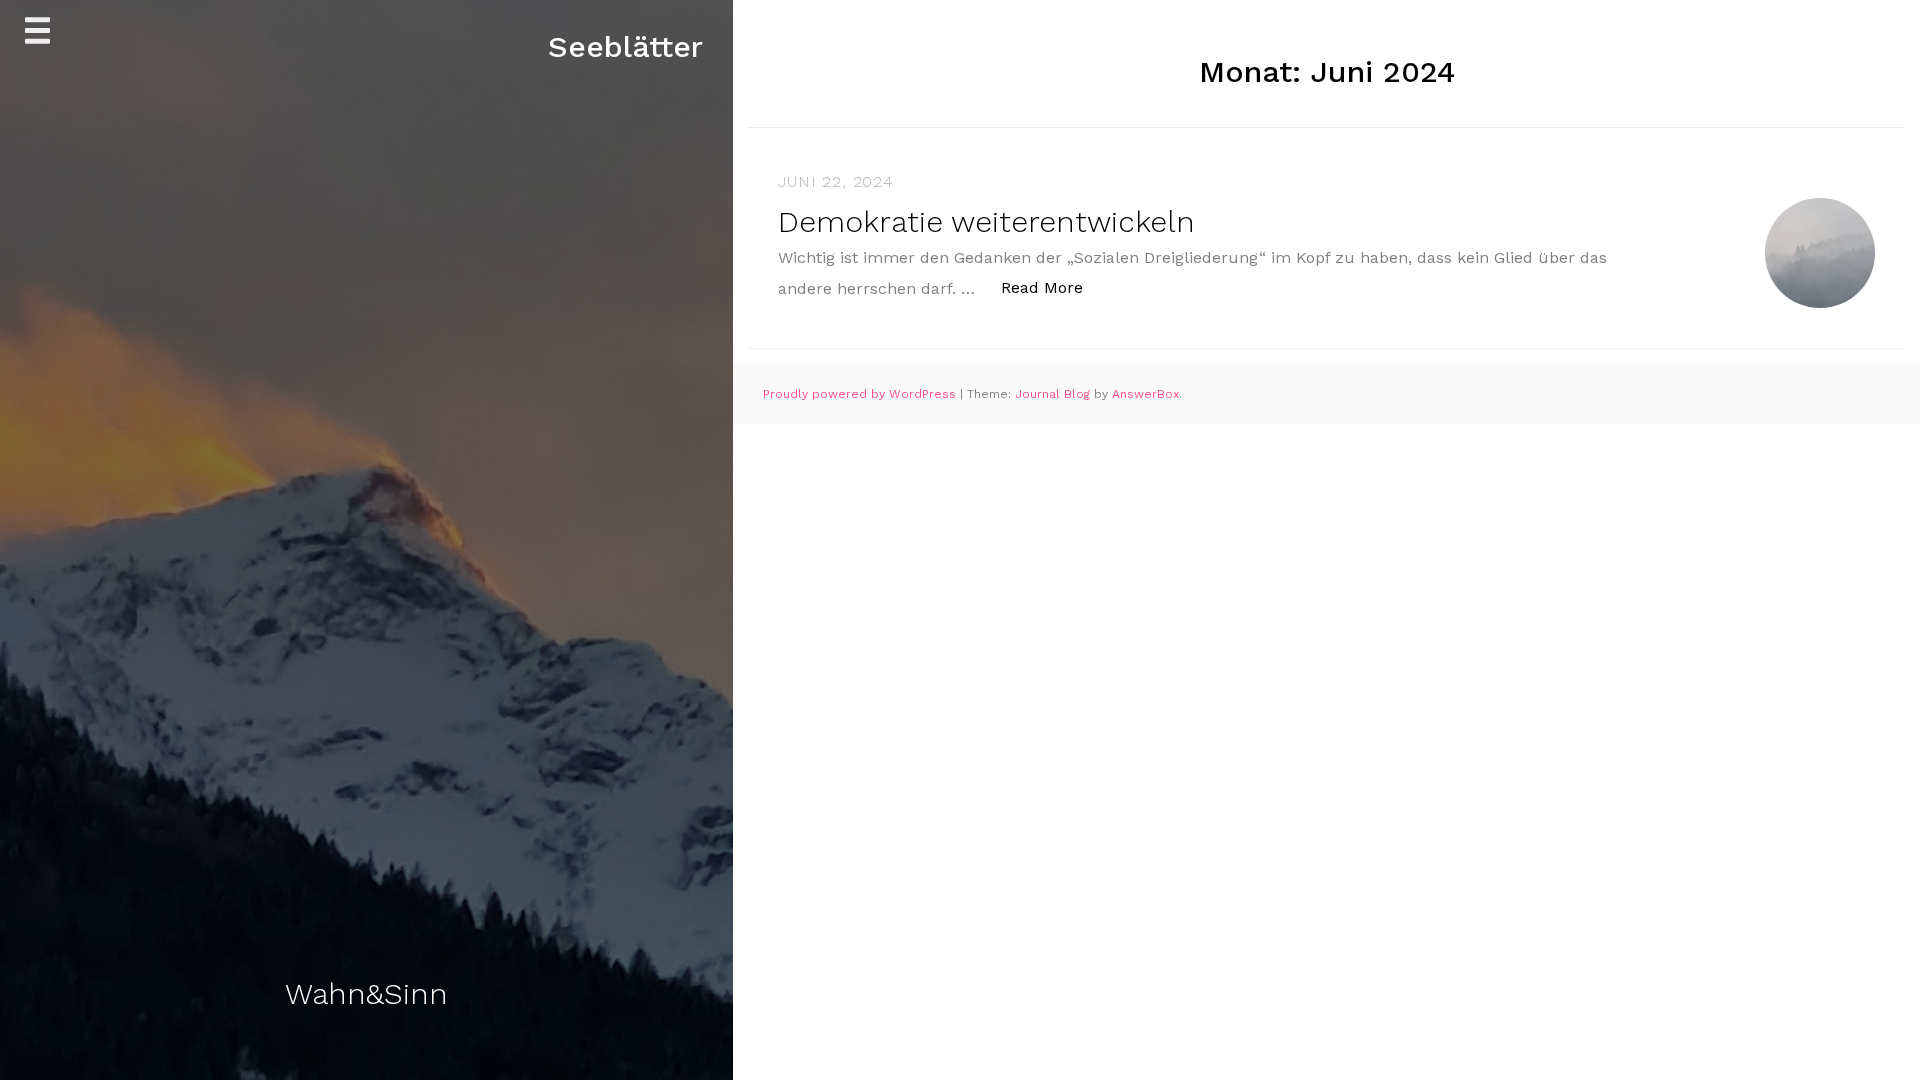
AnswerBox (1145, 394)
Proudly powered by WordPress (861, 394)
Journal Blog (1054, 394)
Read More (1052, 287)
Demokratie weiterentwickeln (986, 221)
